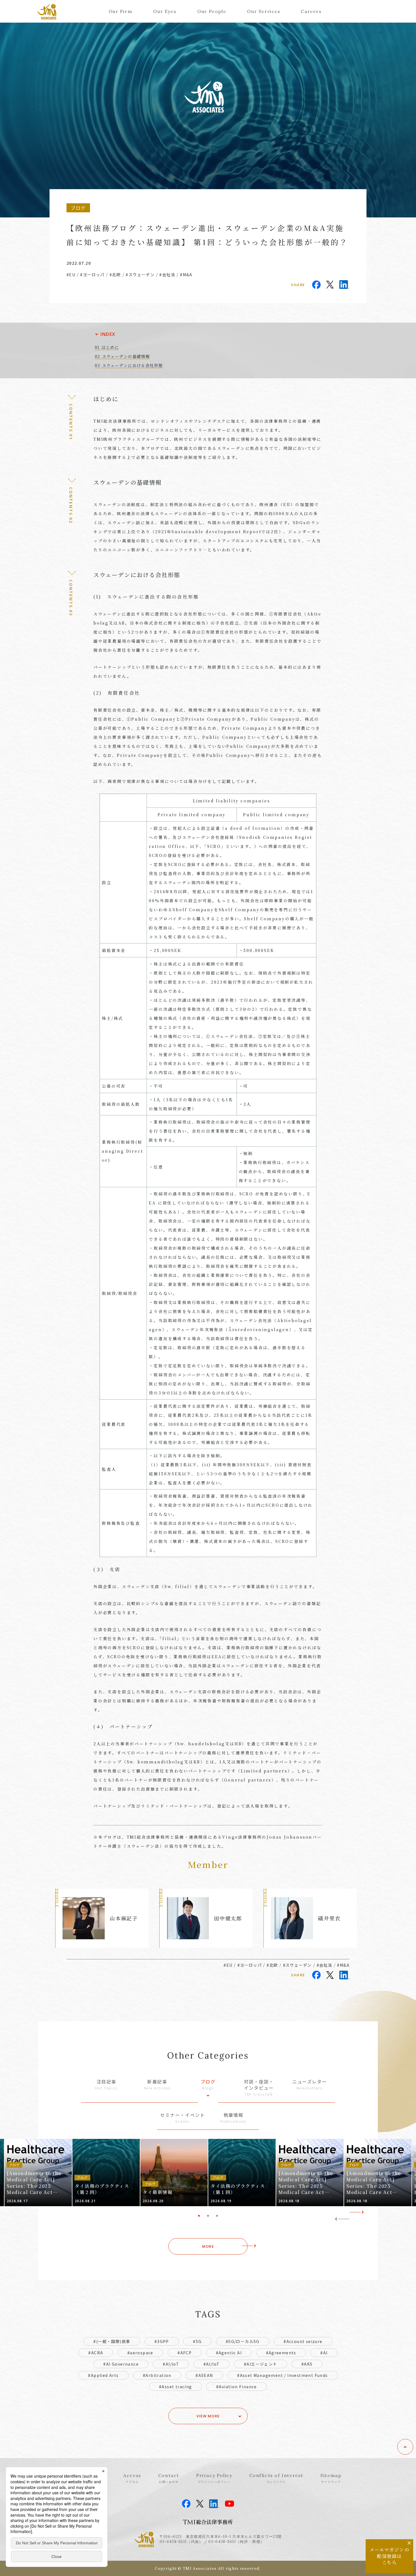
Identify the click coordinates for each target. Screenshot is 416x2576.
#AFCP (185, 2353)
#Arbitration (157, 2375)
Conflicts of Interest (276, 2478)
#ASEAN (204, 2375)
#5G (197, 2341)
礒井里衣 (329, 1918)
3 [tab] (217, 2216)
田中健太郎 (228, 1918)
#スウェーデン (140, 275)
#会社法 (167, 275)
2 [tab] (208, 2216)
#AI (324, 2353)
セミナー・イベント (183, 2118)
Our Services (264, 11)
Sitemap (331, 2478)
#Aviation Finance (237, 2387)
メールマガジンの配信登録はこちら (390, 2556)
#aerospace (140, 2353)
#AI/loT (212, 2364)
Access (132, 2478)
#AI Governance (121, 2364)
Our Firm (121, 11)
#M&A (186, 275)
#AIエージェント (261, 2364)
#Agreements (281, 2353)
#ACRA (96, 2353)
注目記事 (106, 2084)
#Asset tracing (176, 2387)
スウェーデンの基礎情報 (126, 356)
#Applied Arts (103, 2375)
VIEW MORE (208, 2416)
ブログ (208, 2084)
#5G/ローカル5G (243, 2341)
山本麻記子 (124, 1918)
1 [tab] (199, 2216)
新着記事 (157, 2084)
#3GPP (162, 2341)
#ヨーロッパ (92, 275)
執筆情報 (233, 2118)
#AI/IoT (171, 2364)
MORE (208, 2246)
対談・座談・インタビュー (259, 2088)
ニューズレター (310, 2084)
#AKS (307, 2364)
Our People (212, 11)
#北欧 (115, 275)
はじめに (110, 347)
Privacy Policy (214, 2478)
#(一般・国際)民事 (112, 2341)
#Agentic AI (229, 2353)
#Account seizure (303, 2341)
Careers (311, 11)
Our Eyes (165, 11)
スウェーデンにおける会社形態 (132, 365)
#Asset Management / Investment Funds (282, 2375)
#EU (71, 275)
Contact (169, 2478)
